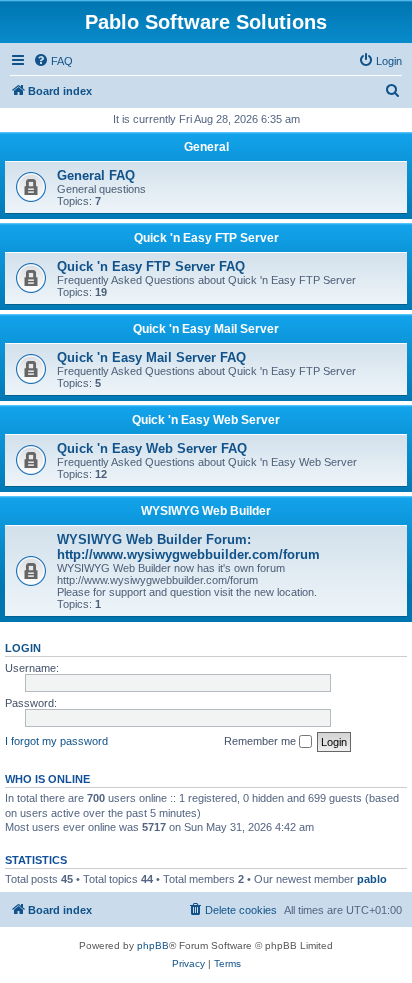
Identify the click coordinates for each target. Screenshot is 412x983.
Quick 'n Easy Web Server (206, 420)
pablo (372, 879)
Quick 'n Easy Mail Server (206, 329)
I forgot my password (56, 741)
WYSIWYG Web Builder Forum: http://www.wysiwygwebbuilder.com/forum (188, 547)
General (206, 147)
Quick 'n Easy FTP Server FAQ (151, 266)
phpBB (153, 945)
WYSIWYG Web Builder (206, 511)
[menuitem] (53, 61)
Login (23, 648)
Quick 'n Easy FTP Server (206, 238)
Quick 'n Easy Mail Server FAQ (151, 357)
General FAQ (96, 175)
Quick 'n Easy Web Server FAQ (152, 448)
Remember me (261, 741)
